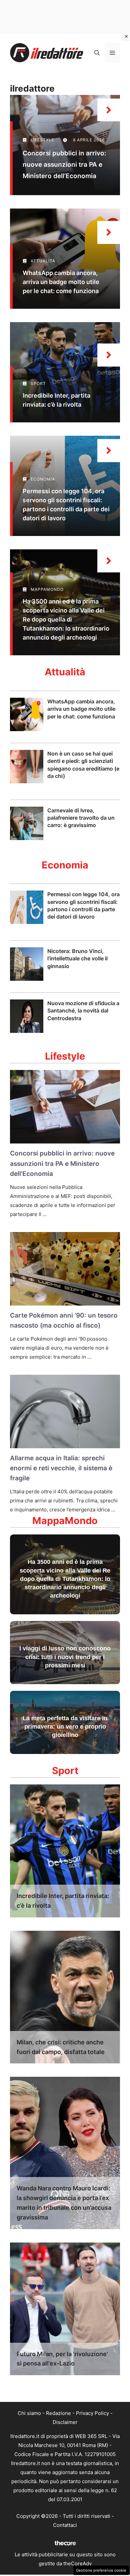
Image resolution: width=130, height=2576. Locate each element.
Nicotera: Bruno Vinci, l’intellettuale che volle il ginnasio (77, 959)
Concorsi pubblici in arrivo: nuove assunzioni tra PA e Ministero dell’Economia (64, 165)
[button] (97, 53)
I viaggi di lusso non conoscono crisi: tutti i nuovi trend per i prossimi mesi (65, 1657)
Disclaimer (65, 2422)
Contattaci (65, 2525)
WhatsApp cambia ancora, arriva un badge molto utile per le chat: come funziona (61, 282)
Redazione (58, 2413)
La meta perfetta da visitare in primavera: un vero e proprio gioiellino (65, 1727)
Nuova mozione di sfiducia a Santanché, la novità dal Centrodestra (83, 1011)
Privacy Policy (92, 2413)
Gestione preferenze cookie (101, 2570)
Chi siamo (29, 2413)
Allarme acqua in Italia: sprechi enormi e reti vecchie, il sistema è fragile (61, 1468)
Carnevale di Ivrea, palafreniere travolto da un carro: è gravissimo (81, 818)
